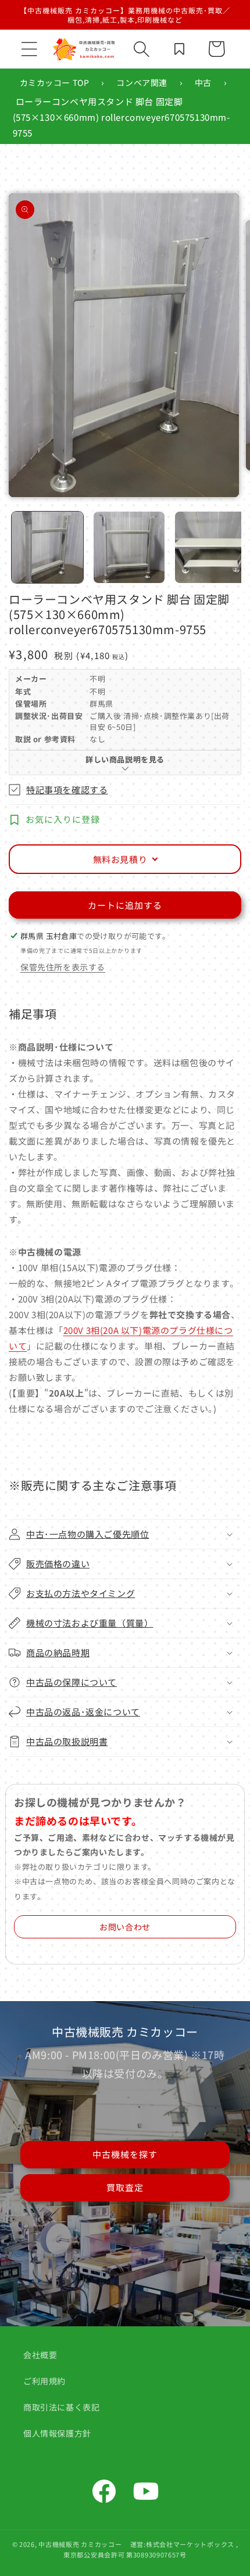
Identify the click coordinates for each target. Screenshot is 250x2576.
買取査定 (125, 2187)
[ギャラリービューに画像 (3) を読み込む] (211, 547)
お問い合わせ (125, 1927)
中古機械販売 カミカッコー (80, 2544)
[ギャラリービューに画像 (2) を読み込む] (129, 547)
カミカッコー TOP (55, 82)
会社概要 (40, 2355)
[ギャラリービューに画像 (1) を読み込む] (47, 547)
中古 (203, 82)
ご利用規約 (44, 2381)
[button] (29, 49)
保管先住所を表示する (63, 967)
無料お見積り (120, 859)
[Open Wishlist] (179, 49)
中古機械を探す (125, 2154)
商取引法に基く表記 (61, 2407)
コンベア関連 (142, 82)
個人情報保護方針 (57, 2433)
